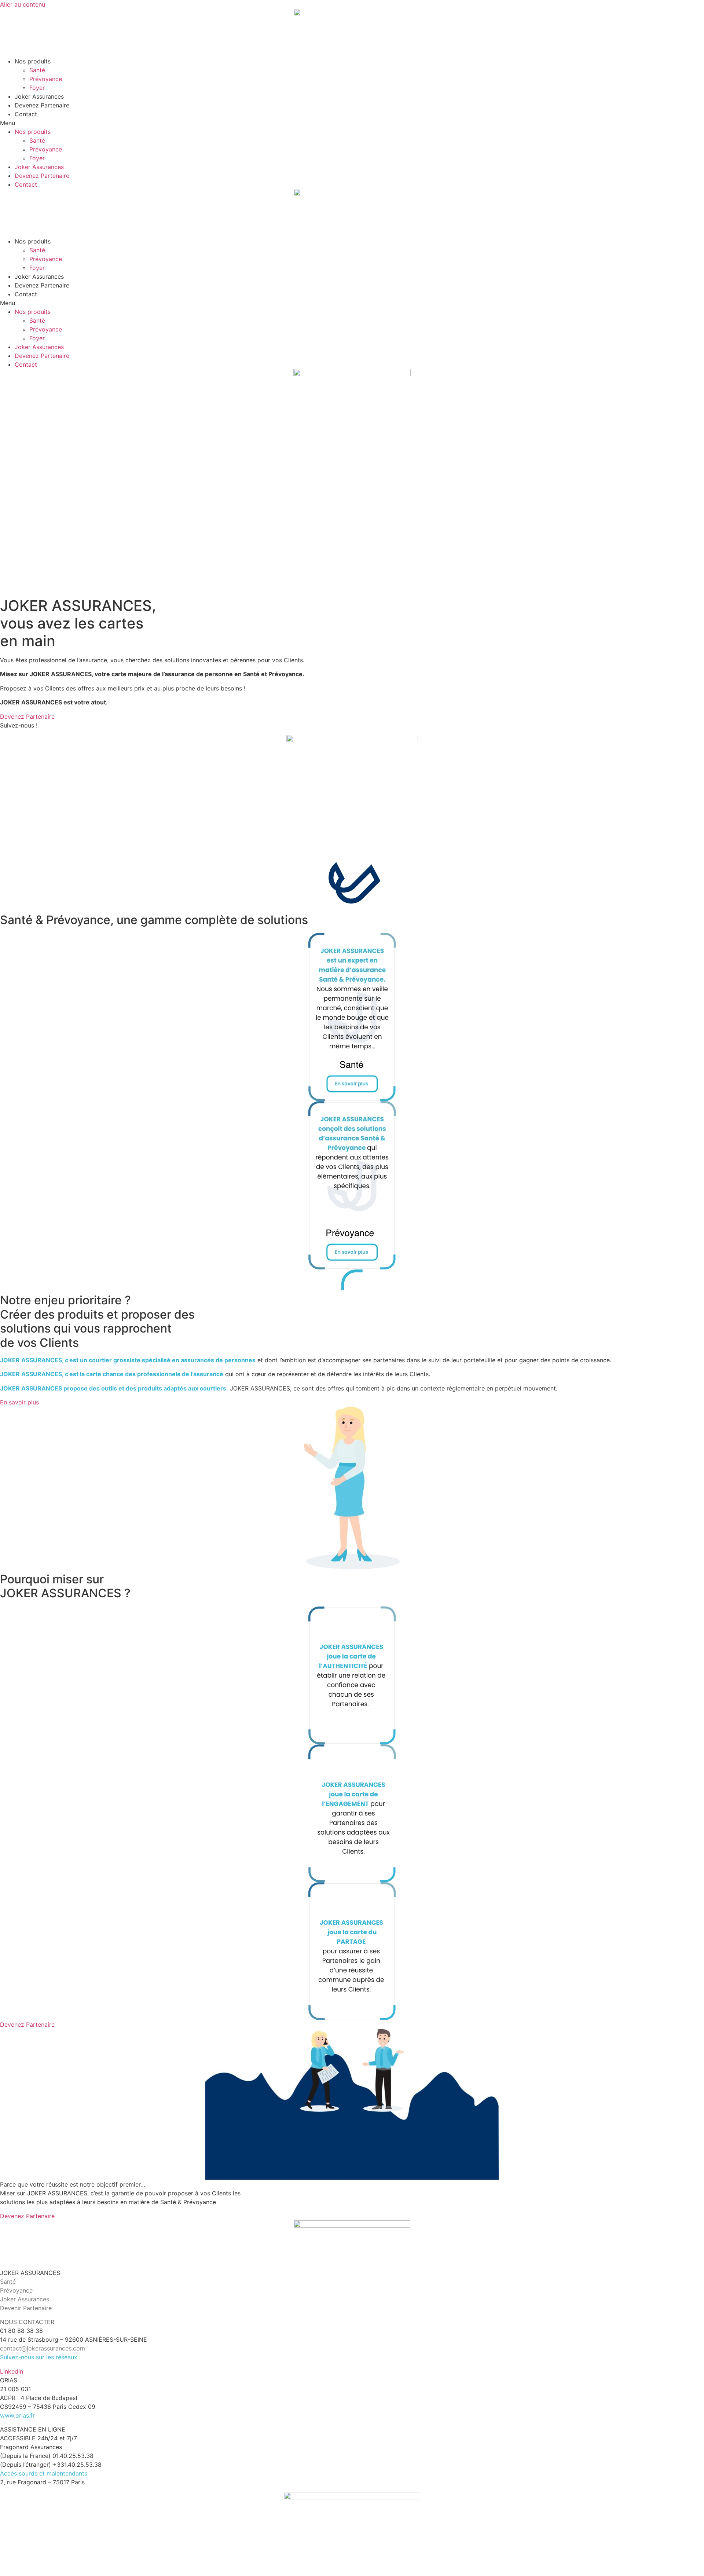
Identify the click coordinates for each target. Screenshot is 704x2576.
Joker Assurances (39, 96)
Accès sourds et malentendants (44, 2473)
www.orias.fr (17, 2415)
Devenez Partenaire (42, 105)
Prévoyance (46, 79)
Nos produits (33, 61)
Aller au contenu (23, 4)
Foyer (37, 88)
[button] (352, 123)
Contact (26, 114)
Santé (37, 70)
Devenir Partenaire (26, 2308)
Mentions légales (23, 2572)
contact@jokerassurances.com (43, 2348)
